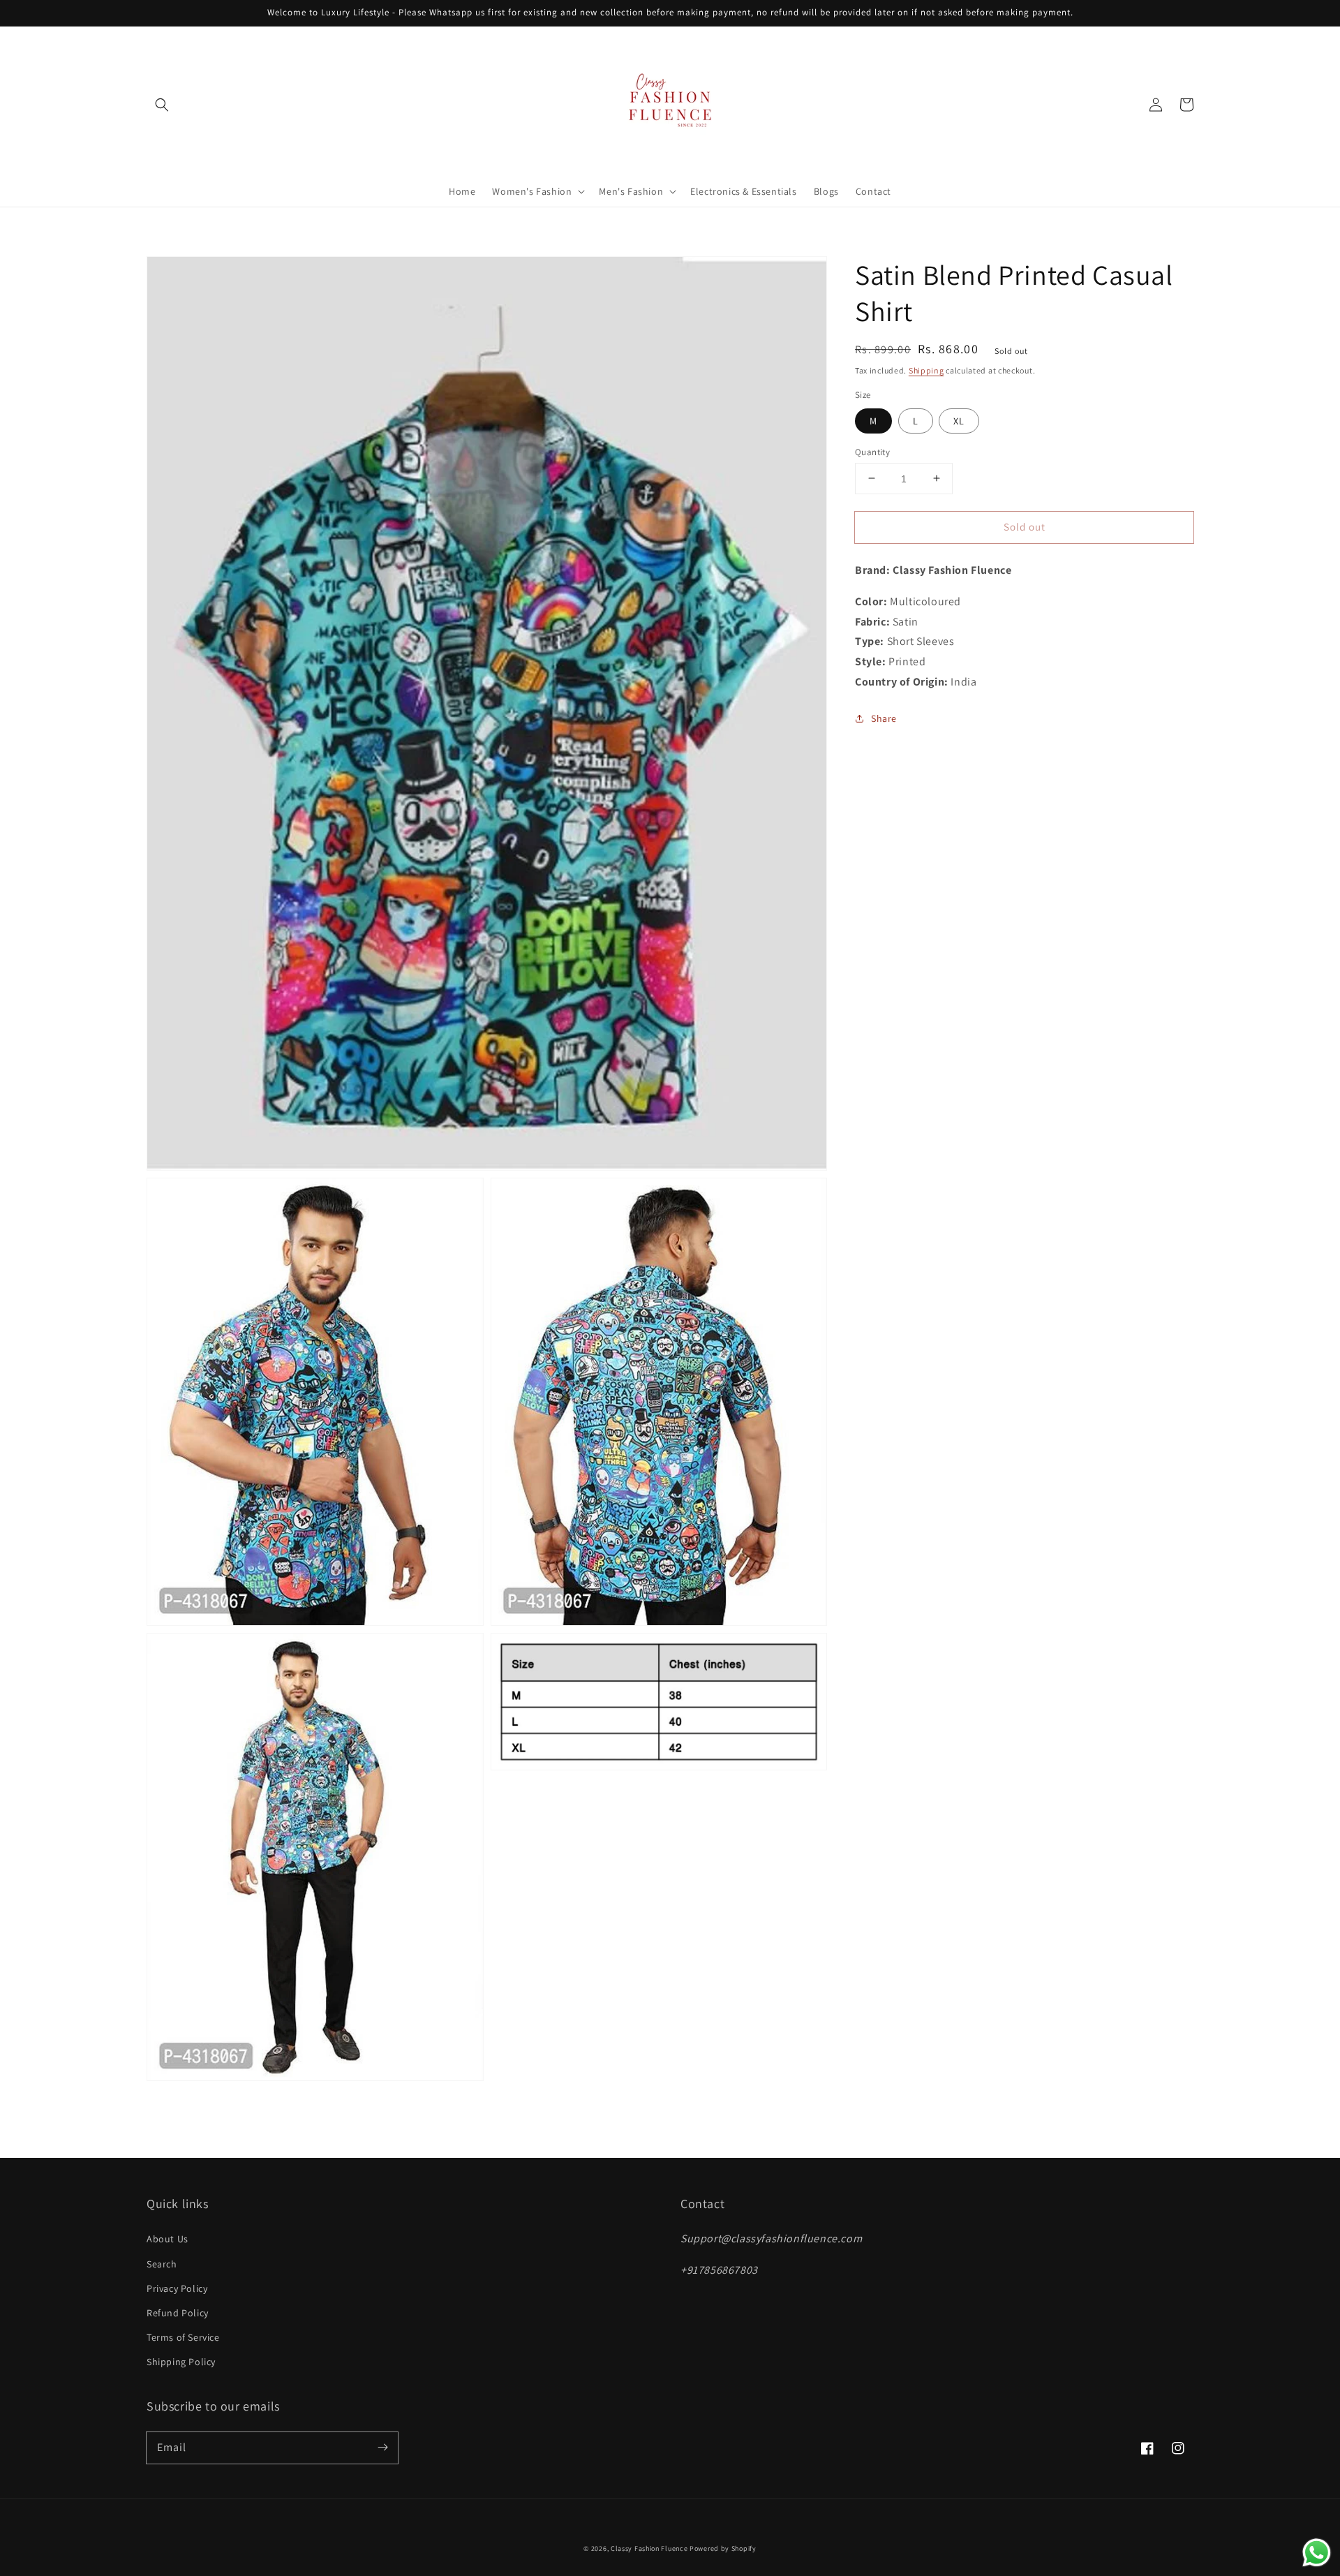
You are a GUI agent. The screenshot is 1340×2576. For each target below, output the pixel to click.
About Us (167, 2239)
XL (959, 420)
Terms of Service (183, 2337)
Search (162, 2264)
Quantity (872, 451)
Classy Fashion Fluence (649, 2548)
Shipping (926, 370)
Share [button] (884, 718)
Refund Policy (178, 2313)
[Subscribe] (382, 2448)
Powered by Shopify (723, 2548)
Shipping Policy (181, 2362)
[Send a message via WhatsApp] (1317, 2553)
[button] (162, 105)
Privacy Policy (177, 2288)
